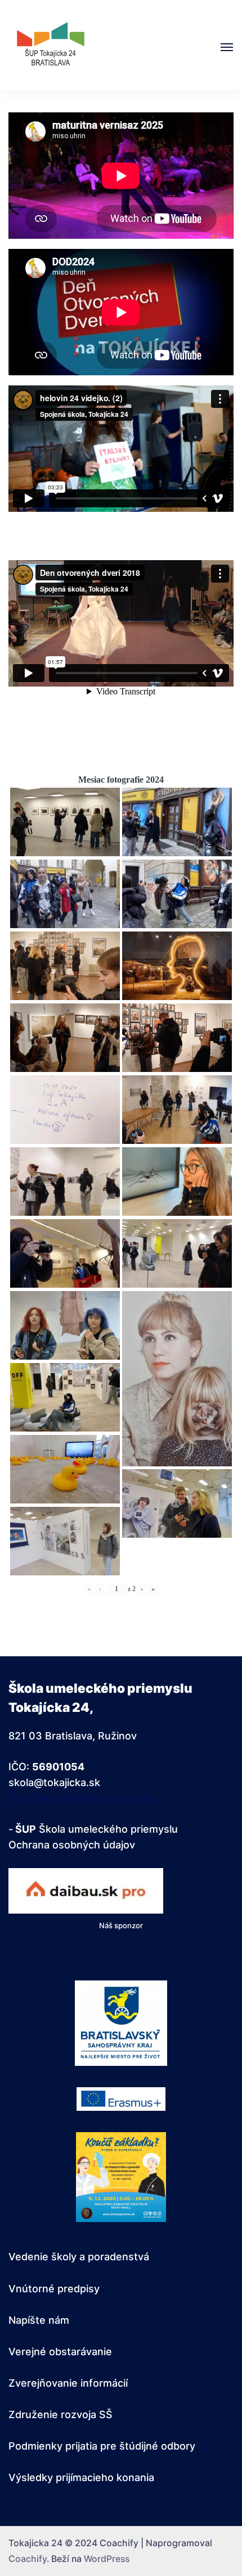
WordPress (107, 2559)
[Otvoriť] (227, 47)
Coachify (28, 2559)
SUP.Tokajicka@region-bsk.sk (80, 1798)
